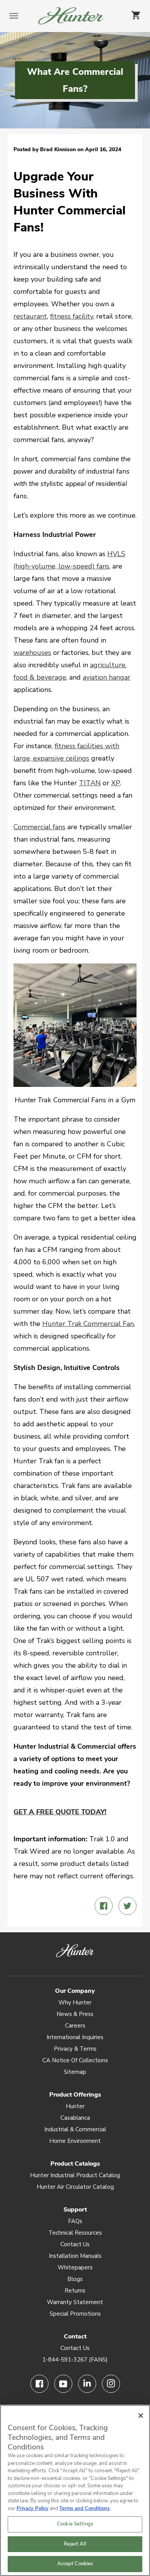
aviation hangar (107, 677)
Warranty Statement (75, 2302)
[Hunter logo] (71, 16)
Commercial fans (39, 827)
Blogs (75, 2279)
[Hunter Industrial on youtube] (63, 2384)
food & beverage (40, 677)
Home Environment (75, 2141)
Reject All (75, 2544)
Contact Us (75, 2244)
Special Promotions (75, 2314)
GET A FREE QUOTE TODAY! (60, 1812)
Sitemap (75, 2072)
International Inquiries (75, 2037)
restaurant (30, 316)
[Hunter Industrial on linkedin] (87, 2384)
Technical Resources (75, 2233)
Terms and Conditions (84, 2509)
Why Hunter (75, 2002)
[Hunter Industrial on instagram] (111, 2384)
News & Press (75, 2014)
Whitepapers (75, 2267)
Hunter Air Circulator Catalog (75, 2187)
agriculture (108, 665)
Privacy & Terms (75, 2049)
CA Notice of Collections (75, 2060)
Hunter (75, 2106)
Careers (75, 2026)
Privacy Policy (32, 2509)
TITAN (90, 783)
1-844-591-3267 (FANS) (75, 2360)
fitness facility (72, 316)
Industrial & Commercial (75, 2129)
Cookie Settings (75, 2524)
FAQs (75, 2221)
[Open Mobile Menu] (14, 17)
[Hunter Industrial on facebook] (39, 2384)
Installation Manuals (75, 2256)
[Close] (141, 2416)
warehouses (32, 653)
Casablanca (75, 2118)
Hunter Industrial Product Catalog (75, 2175)
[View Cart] (136, 15)
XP (116, 783)
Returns (75, 2291)
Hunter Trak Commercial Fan (88, 1324)
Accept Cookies (75, 2564)
